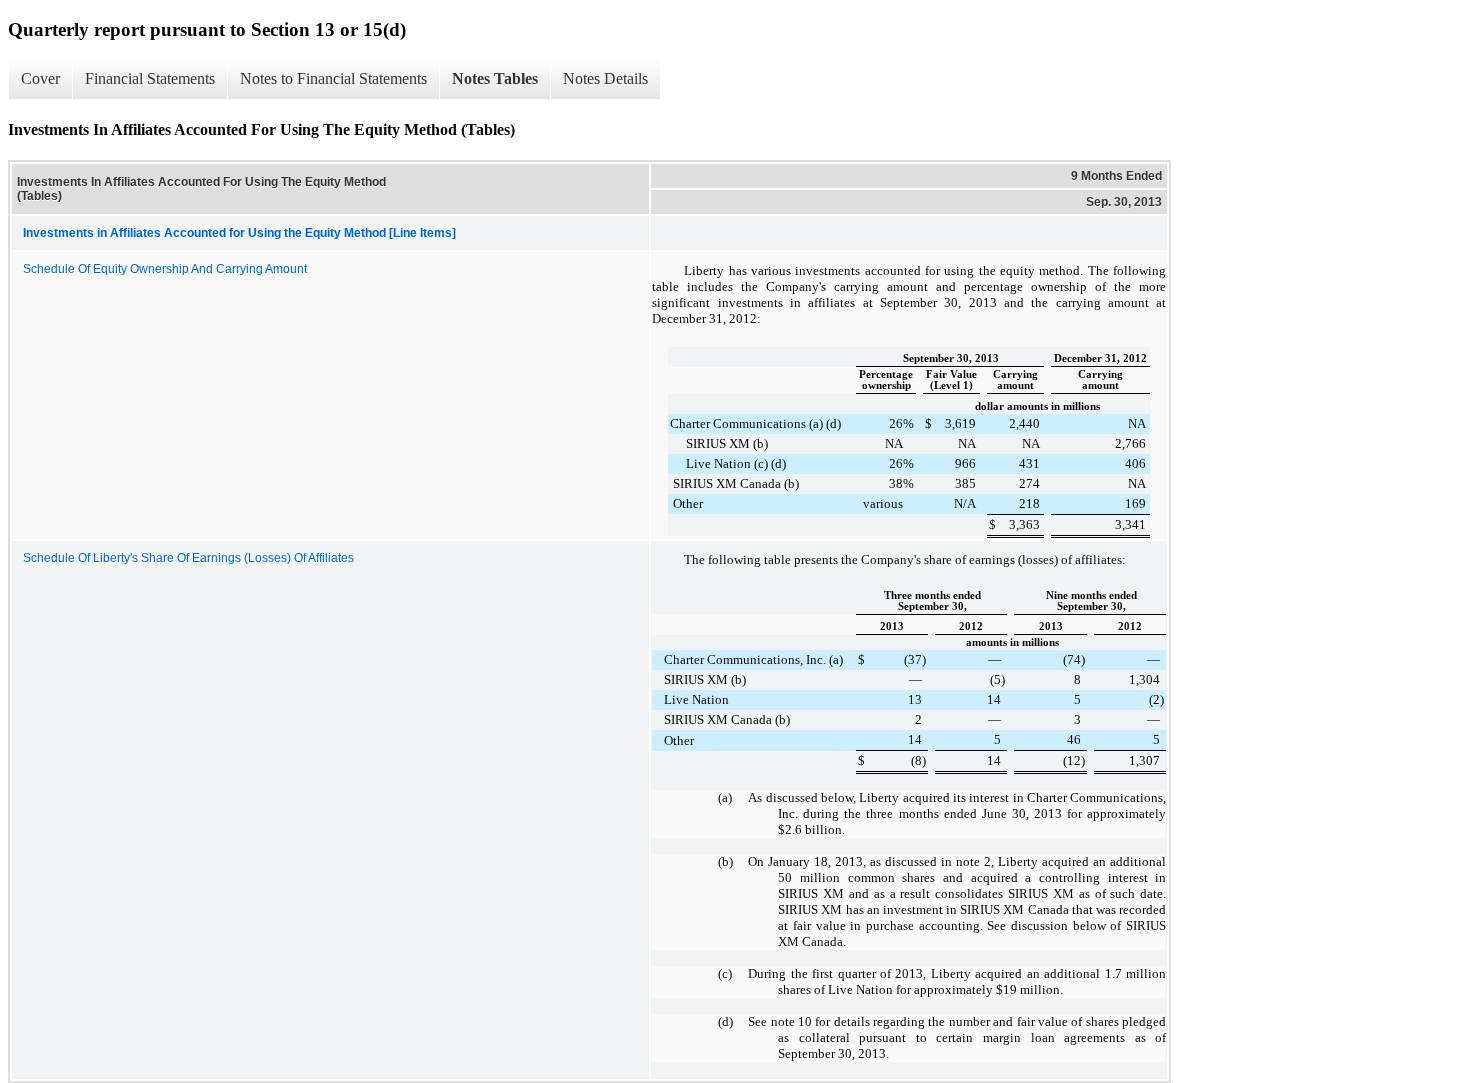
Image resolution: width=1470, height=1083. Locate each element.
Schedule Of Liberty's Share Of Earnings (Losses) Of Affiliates (188, 558)
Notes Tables (495, 78)
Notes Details (605, 78)
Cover (40, 78)
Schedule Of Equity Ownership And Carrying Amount (165, 269)
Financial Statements (150, 78)
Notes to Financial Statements (333, 78)
